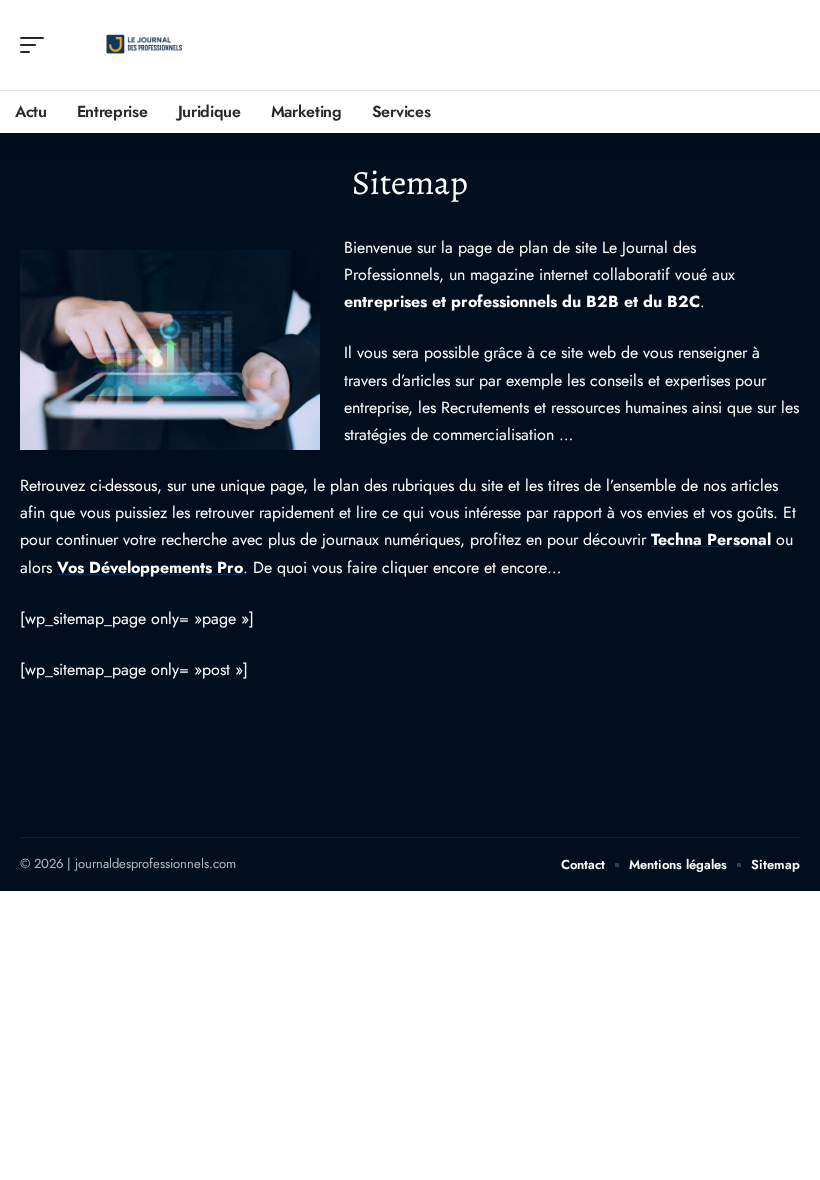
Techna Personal (711, 539)
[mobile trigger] (37, 45)
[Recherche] (786, 45)
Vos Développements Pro (150, 567)
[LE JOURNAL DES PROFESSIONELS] (144, 45)
